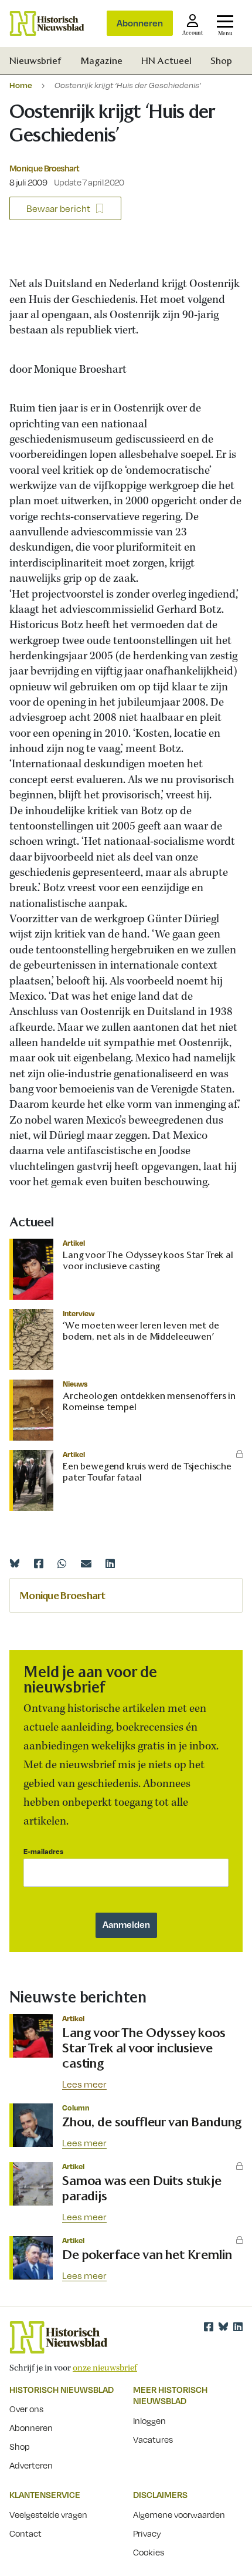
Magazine (101, 61)
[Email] (86, 1563)
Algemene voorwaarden (179, 2514)
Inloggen (149, 2420)
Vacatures (153, 2439)
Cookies (149, 2552)
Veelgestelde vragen (48, 2514)
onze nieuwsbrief (105, 2368)
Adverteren (31, 2465)
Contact (25, 2533)
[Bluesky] (15, 1563)
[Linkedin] (110, 1563)
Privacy (147, 2533)
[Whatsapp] (62, 1563)
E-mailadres (43, 1851)
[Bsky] (223, 2327)
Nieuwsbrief (35, 61)
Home (21, 85)
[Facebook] (39, 1563)
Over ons (26, 2409)
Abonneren (140, 23)
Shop (221, 61)
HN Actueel (166, 61)
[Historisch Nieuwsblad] (47, 23)
